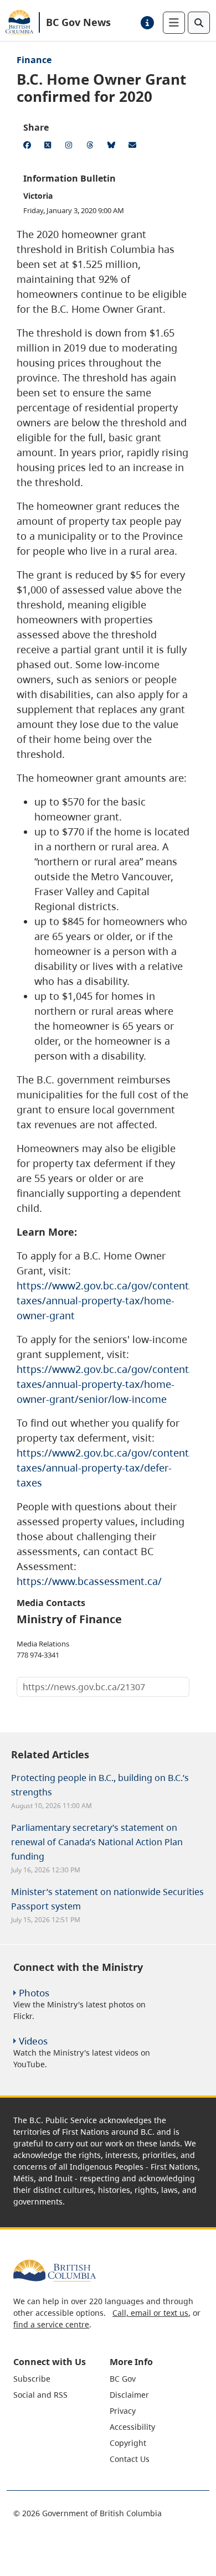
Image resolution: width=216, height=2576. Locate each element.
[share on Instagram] (71, 147)
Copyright (128, 2443)
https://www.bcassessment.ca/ (89, 1581)
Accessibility (132, 2427)
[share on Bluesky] (113, 147)
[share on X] (50, 147)
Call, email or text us (150, 2313)
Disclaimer (129, 2395)
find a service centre (51, 2324)
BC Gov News (78, 22)
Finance (34, 60)
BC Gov (123, 2379)
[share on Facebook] (29, 147)
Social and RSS (40, 2395)
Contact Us (130, 2459)
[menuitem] (60, 2379)
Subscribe (32, 2379)
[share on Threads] (92, 147)
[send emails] (134, 147)
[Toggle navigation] (174, 23)
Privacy (123, 2411)
